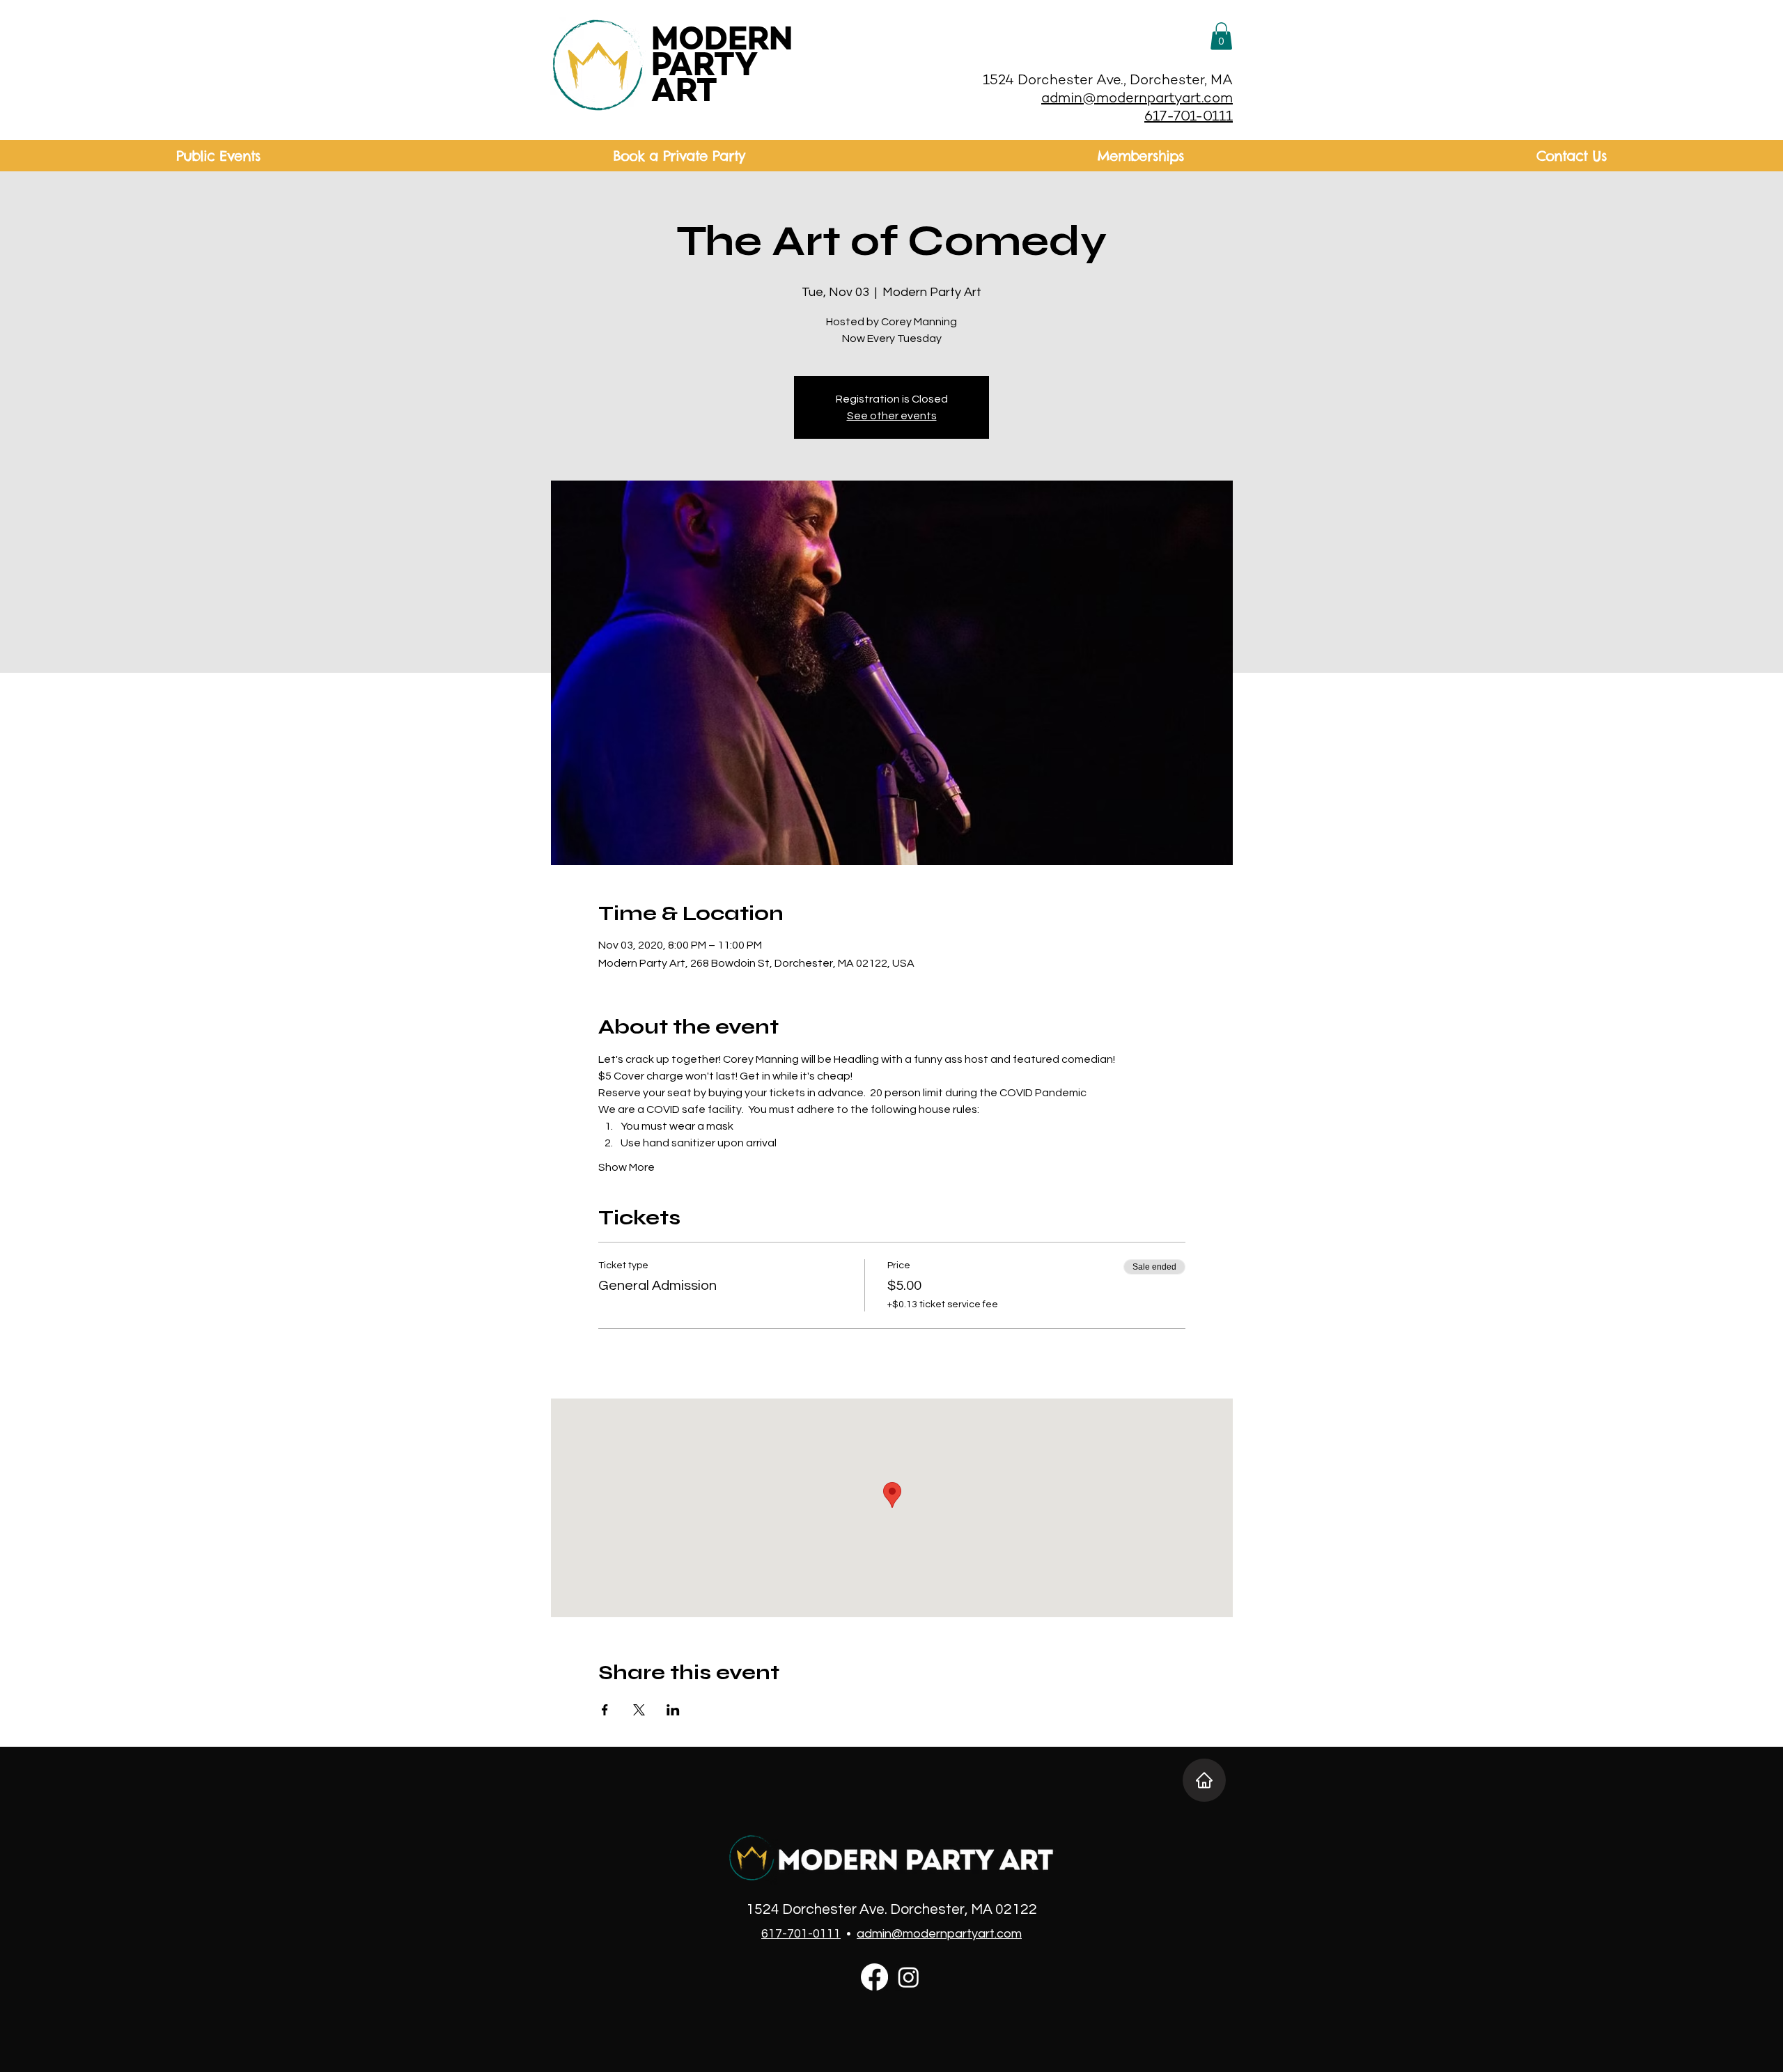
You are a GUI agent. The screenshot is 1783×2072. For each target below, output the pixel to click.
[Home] (1204, 1780)
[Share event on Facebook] (605, 1710)
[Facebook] (874, 1977)
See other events (892, 416)
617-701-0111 (1189, 117)
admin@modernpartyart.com (1137, 99)
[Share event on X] (639, 1710)
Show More (626, 1167)
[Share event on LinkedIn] (673, 1710)
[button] (1221, 36)
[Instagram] (909, 1977)
